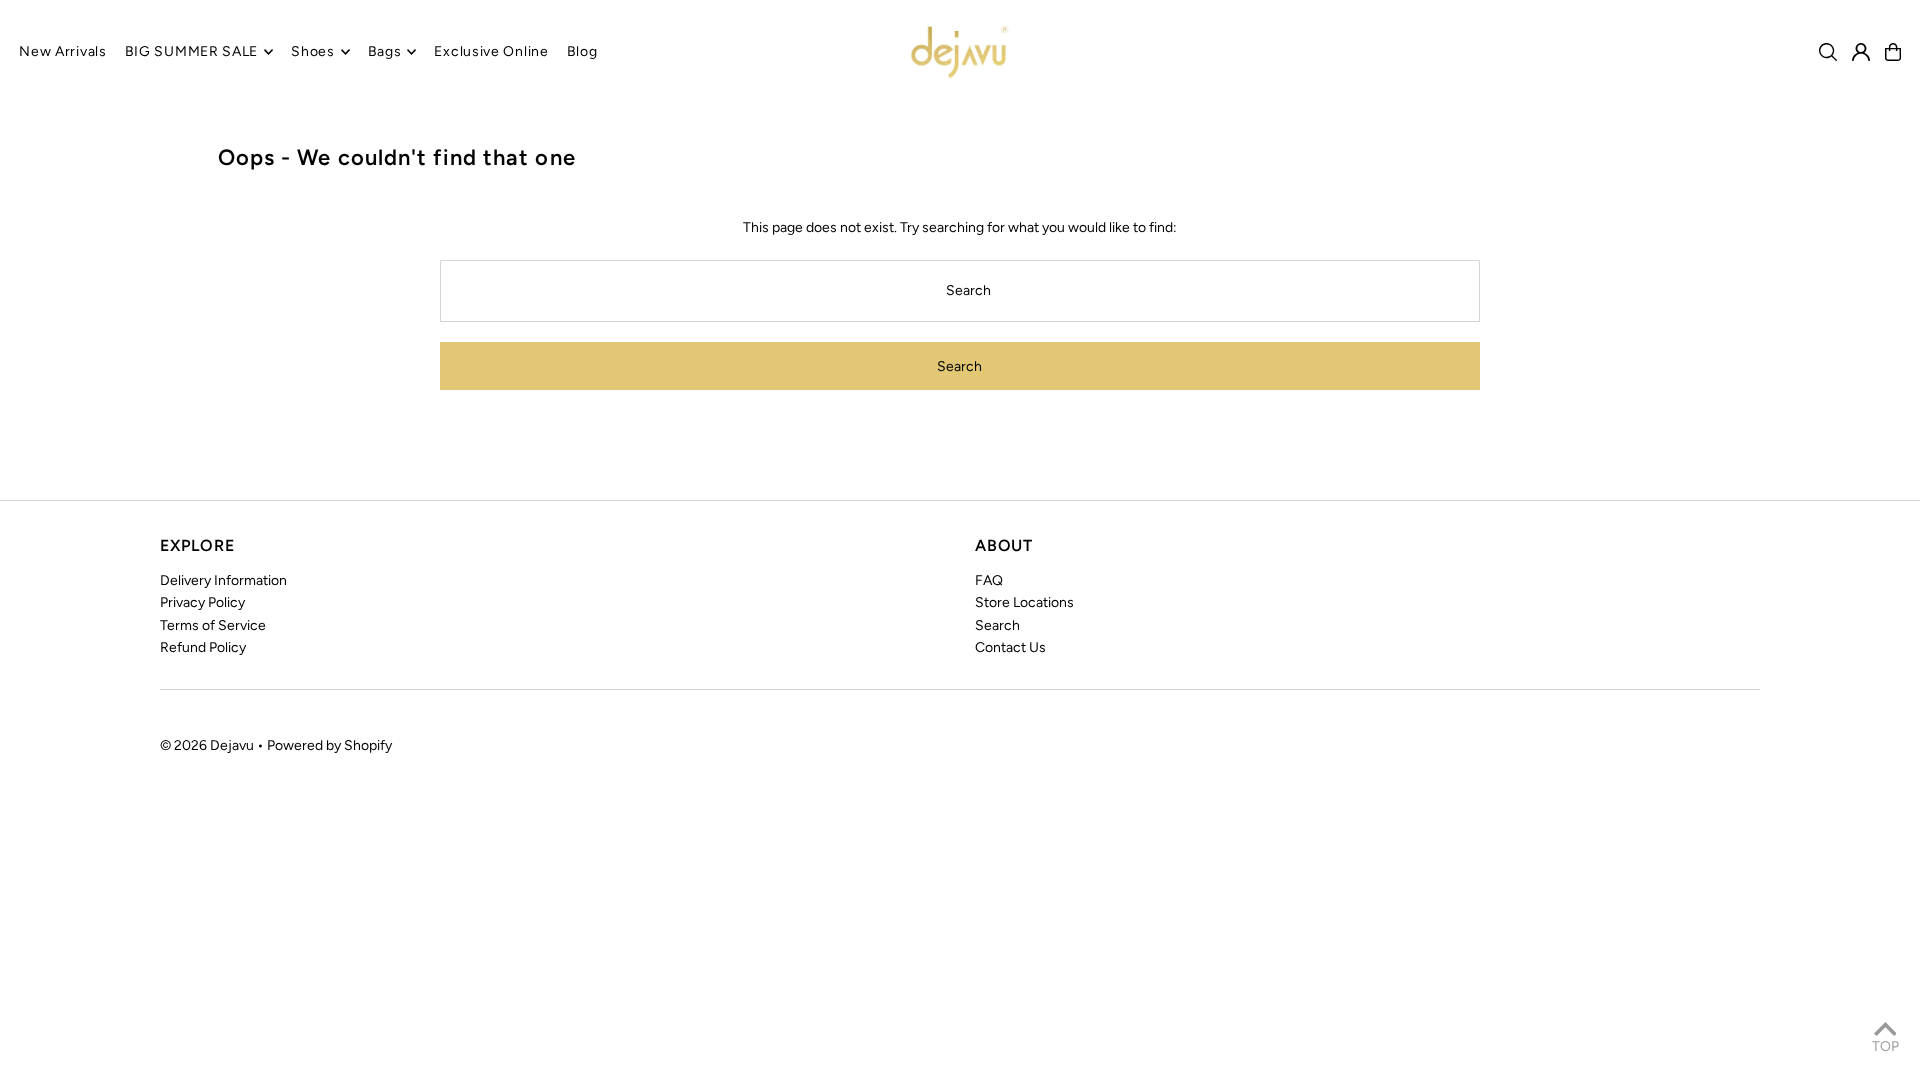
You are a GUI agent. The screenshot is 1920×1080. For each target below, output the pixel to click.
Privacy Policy (202, 602)
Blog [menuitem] (582, 51)
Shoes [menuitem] (313, 51)
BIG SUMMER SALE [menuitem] (192, 51)
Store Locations (1024, 602)
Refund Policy (203, 647)
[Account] (1861, 52)
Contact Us (1010, 647)
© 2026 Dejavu (207, 745)
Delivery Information (223, 580)
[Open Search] (1828, 52)
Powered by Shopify (329, 745)
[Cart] (1893, 52)
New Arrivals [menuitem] (62, 51)
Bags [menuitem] (385, 51)
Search (997, 625)
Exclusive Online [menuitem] (491, 51)
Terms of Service (213, 625)
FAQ (989, 580)
